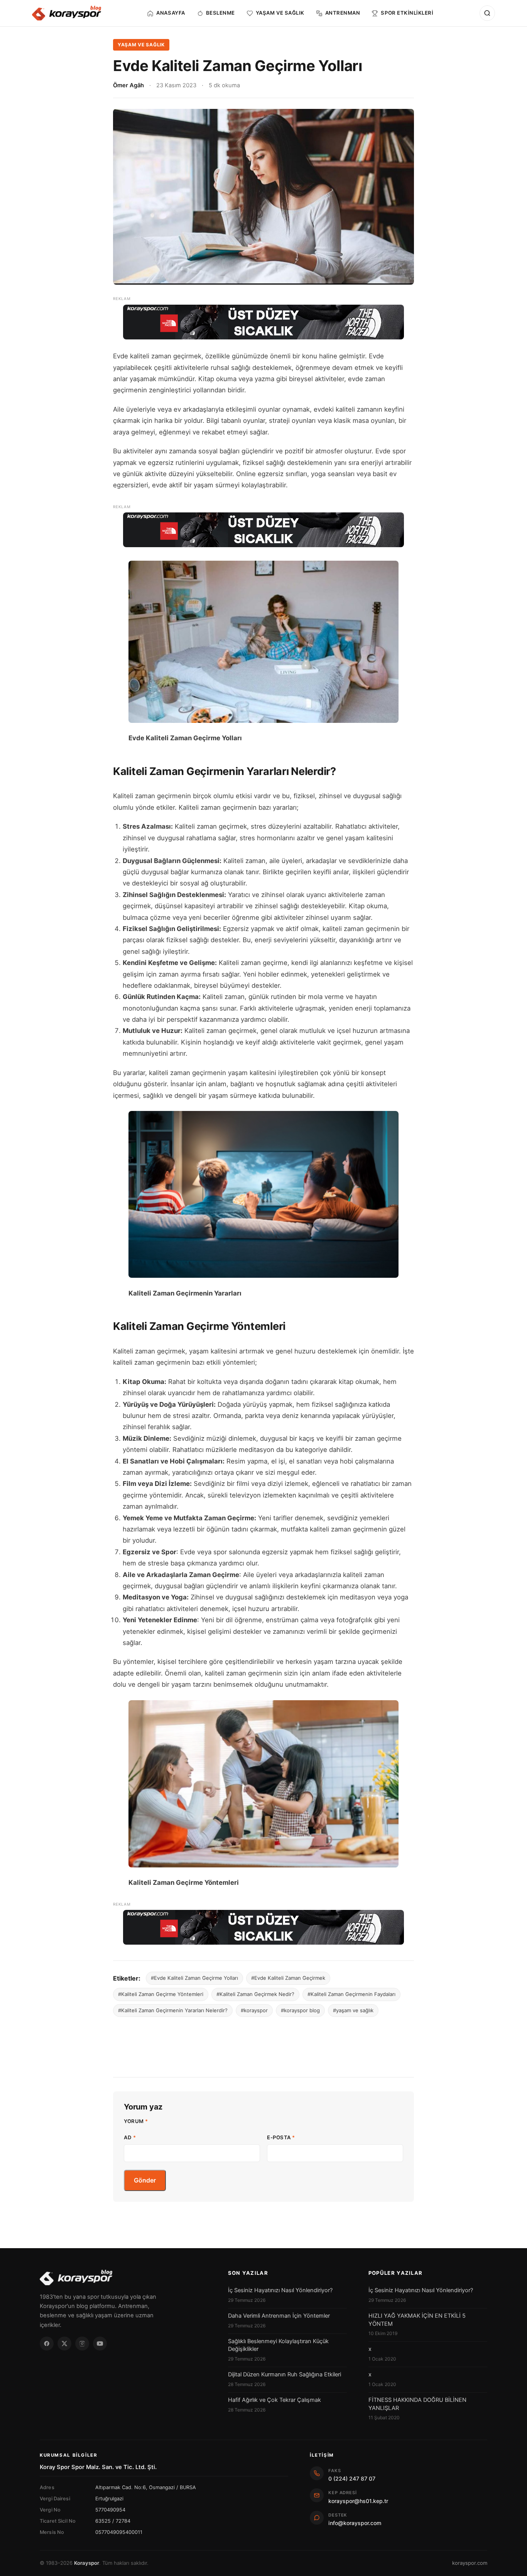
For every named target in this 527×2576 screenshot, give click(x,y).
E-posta (281, 2137)
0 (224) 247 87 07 (352, 2478)
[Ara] (487, 13)
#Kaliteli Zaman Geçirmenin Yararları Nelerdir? (173, 2010)
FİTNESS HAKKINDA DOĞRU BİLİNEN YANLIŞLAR (417, 2404)
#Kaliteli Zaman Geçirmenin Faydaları (351, 1994)
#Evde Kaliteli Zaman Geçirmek (288, 1978)
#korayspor (254, 2010)
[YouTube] (100, 2344)
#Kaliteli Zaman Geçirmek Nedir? (255, 1994)
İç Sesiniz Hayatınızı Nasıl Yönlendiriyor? (280, 2290)
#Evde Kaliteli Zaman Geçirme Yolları (194, 1978)
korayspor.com (470, 2563)
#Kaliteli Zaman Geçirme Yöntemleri (161, 1994)
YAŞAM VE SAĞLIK (141, 45)
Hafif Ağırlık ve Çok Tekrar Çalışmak (274, 2400)
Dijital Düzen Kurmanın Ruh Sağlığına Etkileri (285, 2374)
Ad (130, 2137)
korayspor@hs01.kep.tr (358, 2501)
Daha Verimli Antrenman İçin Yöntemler (279, 2316)
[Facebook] (47, 2344)
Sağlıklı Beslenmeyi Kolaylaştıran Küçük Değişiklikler (278, 2345)
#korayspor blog (300, 2010)
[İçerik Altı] (263, 1927)
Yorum (136, 2121)
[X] (64, 2344)
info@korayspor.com (355, 2523)
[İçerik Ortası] (263, 530)
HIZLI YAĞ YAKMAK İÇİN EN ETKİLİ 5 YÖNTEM (417, 2320)
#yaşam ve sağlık (353, 2010)
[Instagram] (82, 2344)
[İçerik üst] (263, 322)
